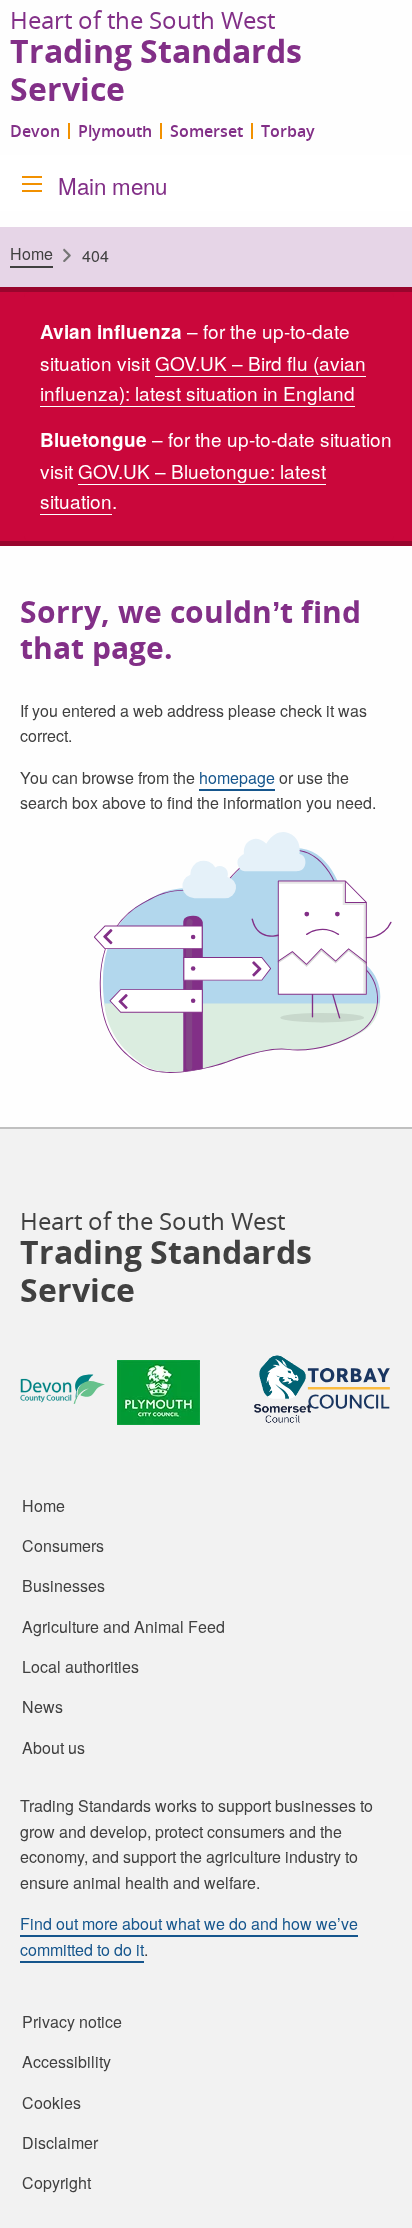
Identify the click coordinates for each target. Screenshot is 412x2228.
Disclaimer (60, 2143)
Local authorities (80, 1667)
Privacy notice (72, 2022)
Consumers (63, 1546)
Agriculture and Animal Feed (123, 1627)
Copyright (56, 2183)
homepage (237, 777)
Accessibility (66, 2062)
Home (31, 254)
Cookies (51, 2102)
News (42, 1707)
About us (53, 1748)
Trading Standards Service (156, 71)
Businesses (63, 1586)
